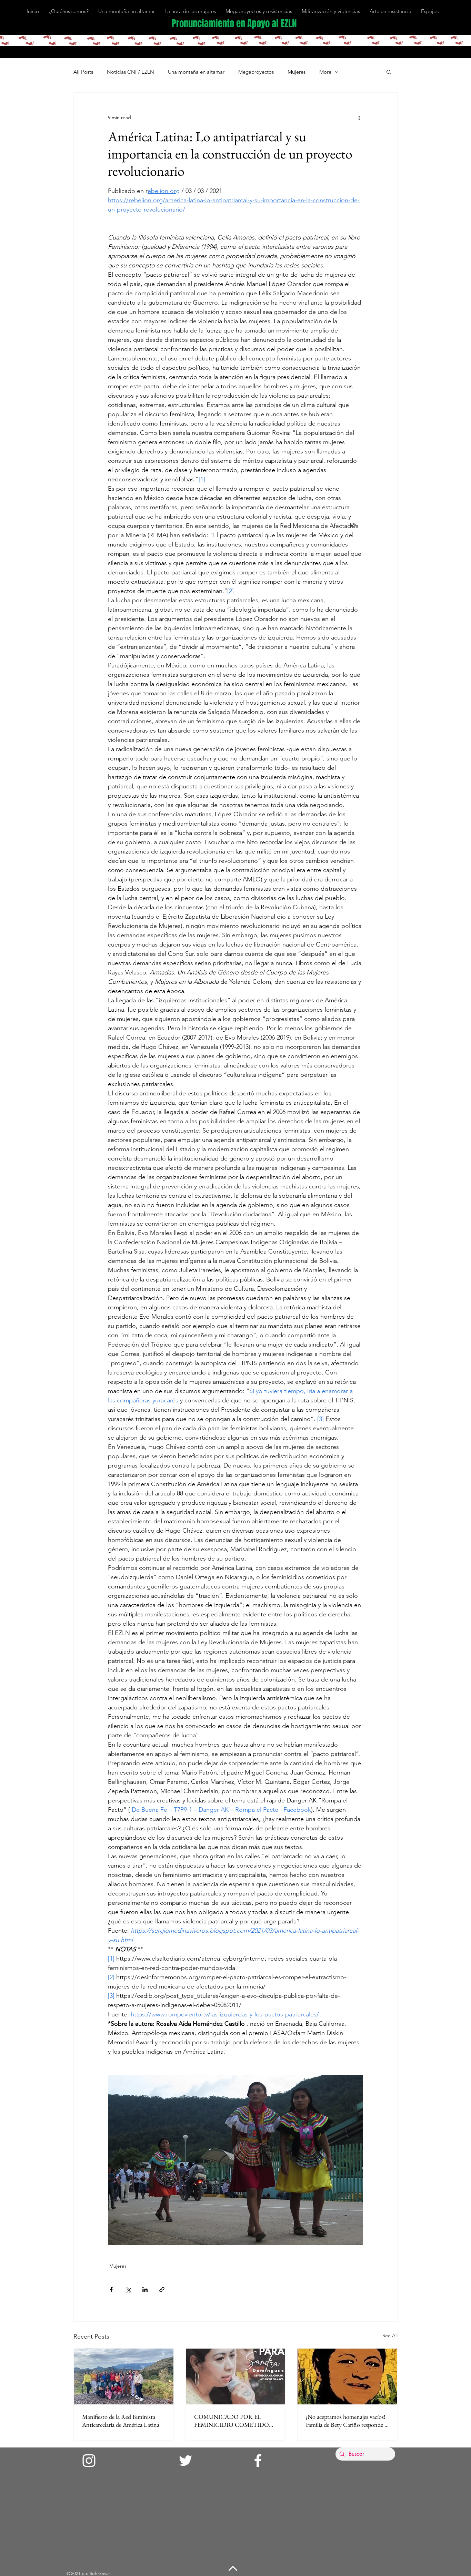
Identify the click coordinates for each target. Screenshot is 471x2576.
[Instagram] (89, 2461)
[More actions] (359, 117)
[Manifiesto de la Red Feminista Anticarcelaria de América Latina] (124, 2376)
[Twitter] (186, 2461)
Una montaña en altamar (196, 72)
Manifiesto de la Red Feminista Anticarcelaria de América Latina (121, 2421)
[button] (389, 72)
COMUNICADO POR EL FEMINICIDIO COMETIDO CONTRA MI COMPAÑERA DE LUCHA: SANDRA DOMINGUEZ (232, 2421)
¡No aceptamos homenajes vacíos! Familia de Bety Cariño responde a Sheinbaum (346, 2421)
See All (390, 2335)
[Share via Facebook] (111, 2289)
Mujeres (297, 72)
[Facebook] (258, 2461)
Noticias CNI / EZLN (131, 72)
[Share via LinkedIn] (145, 2289)
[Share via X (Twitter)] (128, 2289)
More (325, 72)
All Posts (83, 72)
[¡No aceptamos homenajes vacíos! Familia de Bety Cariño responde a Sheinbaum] (347, 2376)
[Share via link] (162, 2289)
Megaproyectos (256, 72)
